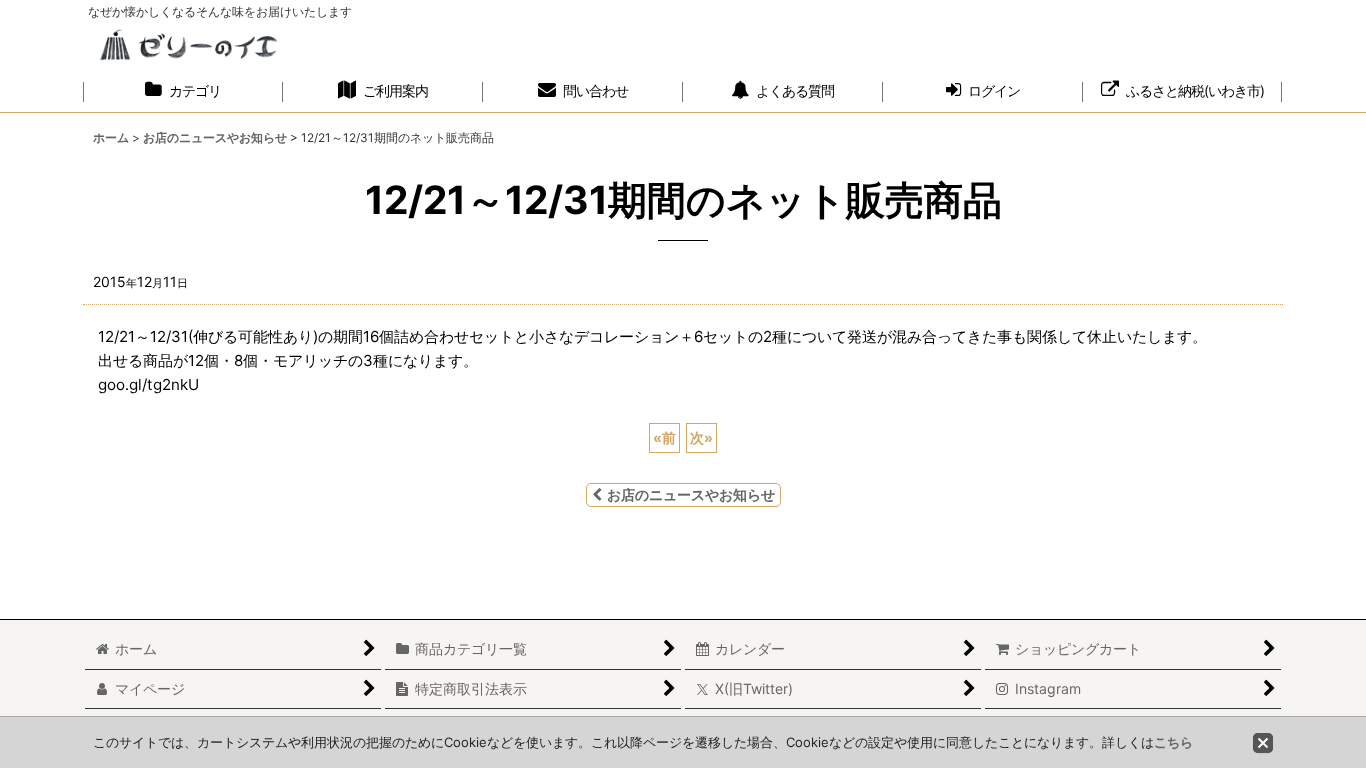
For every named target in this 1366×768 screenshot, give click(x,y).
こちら (1173, 742)
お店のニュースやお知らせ (691, 494)
